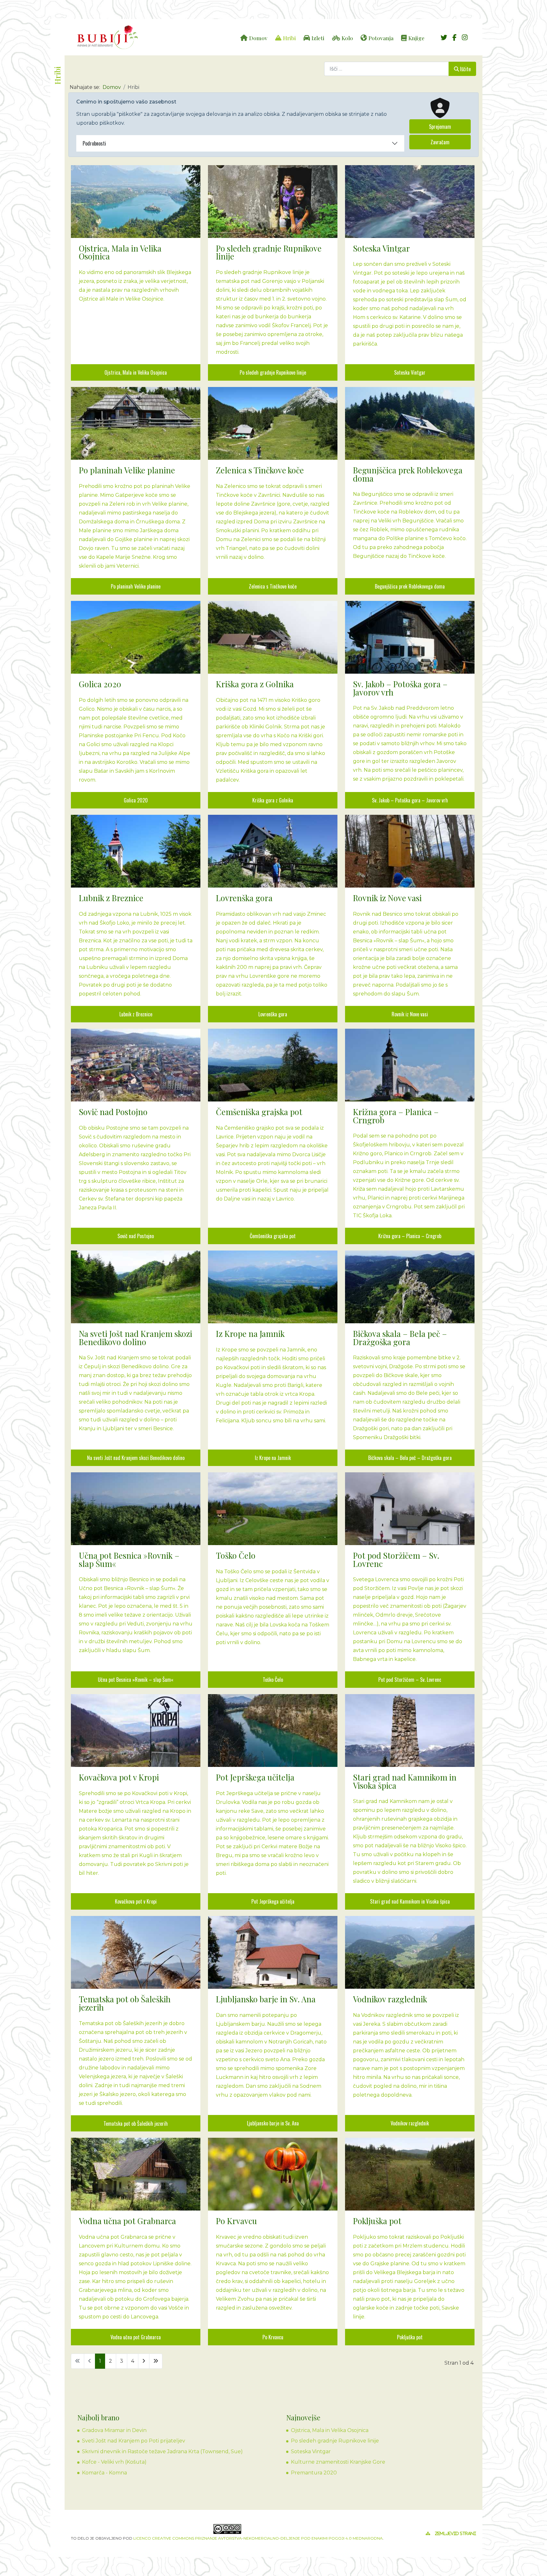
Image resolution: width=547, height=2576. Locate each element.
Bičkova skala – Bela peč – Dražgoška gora (410, 1458)
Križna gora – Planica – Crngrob (410, 1236)
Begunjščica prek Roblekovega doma (410, 586)
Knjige (416, 38)
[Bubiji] (107, 37)
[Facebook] (454, 38)
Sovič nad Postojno (136, 1236)
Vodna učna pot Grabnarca (136, 2337)
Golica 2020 (136, 800)
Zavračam (440, 142)
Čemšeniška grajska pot (273, 1236)
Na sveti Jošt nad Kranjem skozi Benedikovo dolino (136, 1458)
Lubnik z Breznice (136, 1014)
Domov (258, 38)
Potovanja (381, 38)
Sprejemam (440, 127)
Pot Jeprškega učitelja (273, 1901)
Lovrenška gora (273, 1014)
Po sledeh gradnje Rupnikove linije (273, 372)
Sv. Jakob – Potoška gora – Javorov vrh (410, 800)
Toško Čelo (273, 1680)
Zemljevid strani (456, 2534)
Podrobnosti (94, 143)
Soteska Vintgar (410, 372)
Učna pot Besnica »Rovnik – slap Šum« (136, 1680)
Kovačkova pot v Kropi (136, 1901)
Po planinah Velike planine (136, 586)
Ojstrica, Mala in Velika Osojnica (136, 372)
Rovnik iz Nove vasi (410, 1014)
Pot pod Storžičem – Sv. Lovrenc (410, 1680)
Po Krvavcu (273, 2337)
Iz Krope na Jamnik (273, 1458)
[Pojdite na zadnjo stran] (156, 2361)
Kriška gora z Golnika (273, 800)
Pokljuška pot (410, 2337)
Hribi (289, 38)
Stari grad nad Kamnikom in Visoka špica (410, 1901)
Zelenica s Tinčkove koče (273, 586)
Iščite (465, 69)
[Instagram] (465, 38)
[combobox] (387, 69)
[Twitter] (444, 38)
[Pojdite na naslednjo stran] (144, 2361)
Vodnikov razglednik (410, 2123)
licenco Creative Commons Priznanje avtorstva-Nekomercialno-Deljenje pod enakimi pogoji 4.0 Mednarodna (258, 2538)
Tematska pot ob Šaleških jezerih (136, 2124)
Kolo (347, 38)
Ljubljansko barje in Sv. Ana (273, 2123)
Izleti (318, 38)
